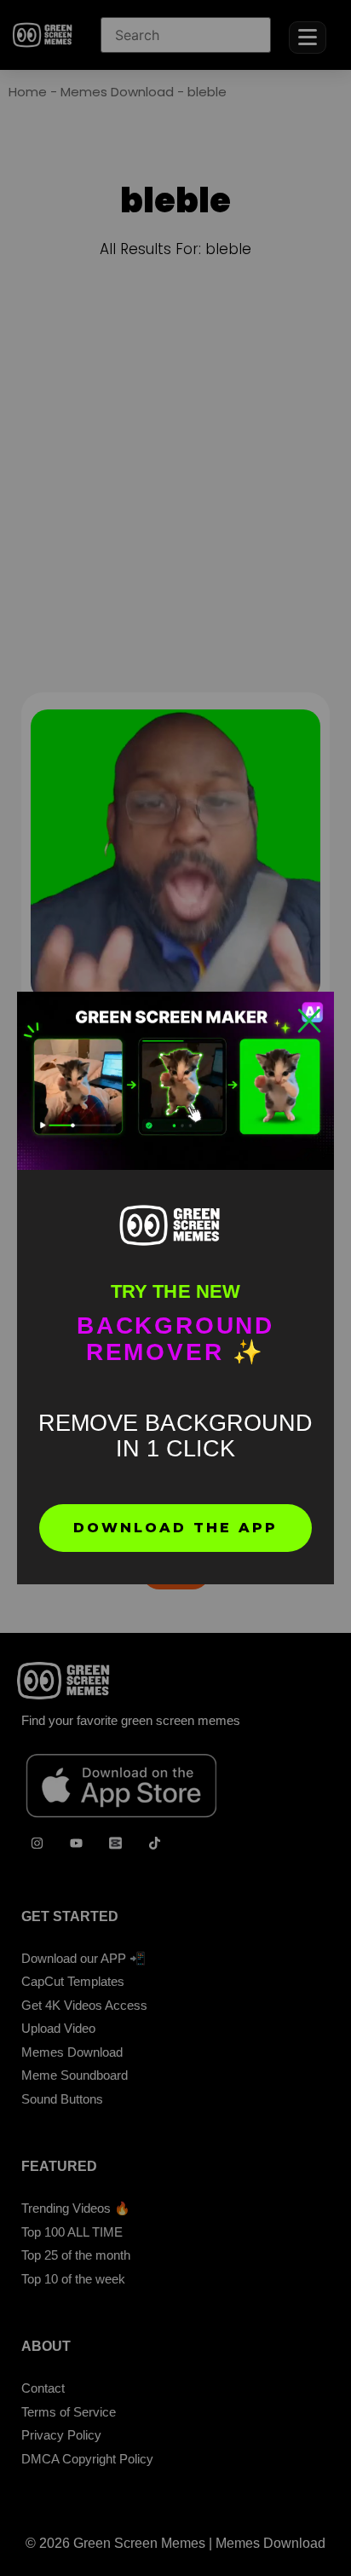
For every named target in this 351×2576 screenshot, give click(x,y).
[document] (175, 1288)
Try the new (175, 1291)
